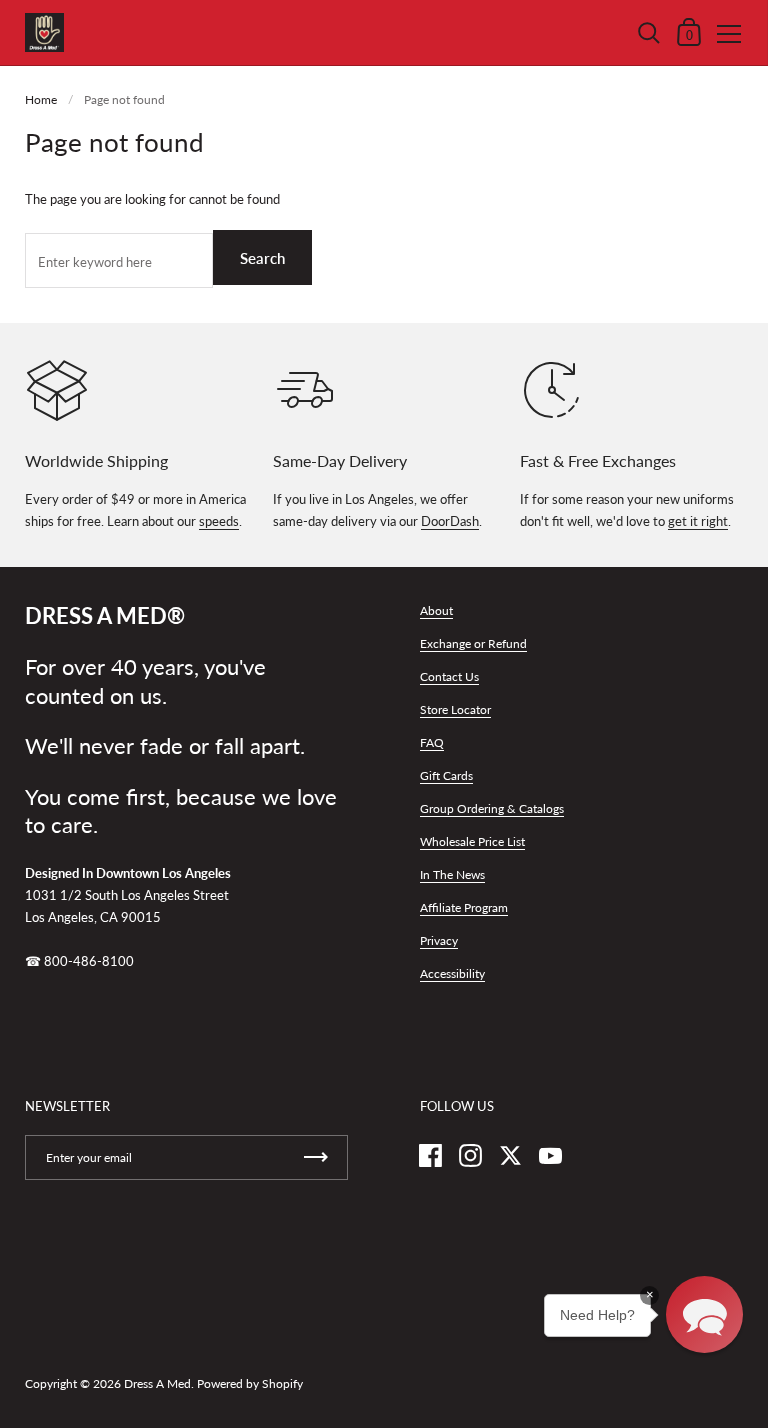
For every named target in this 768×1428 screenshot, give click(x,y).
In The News (452, 874)
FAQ (432, 742)
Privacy (439, 940)
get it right (698, 521)
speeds (219, 521)
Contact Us (449, 676)
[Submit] (316, 1157)
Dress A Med (157, 1383)
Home (41, 99)
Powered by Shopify (250, 1383)
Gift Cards (446, 775)
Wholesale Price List (472, 841)
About (436, 610)
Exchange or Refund (473, 643)
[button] (704, 1314)
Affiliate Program (464, 907)
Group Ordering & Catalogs (492, 808)
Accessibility (452, 973)
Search (262, 258)
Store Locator (455, 709)
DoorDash (450, 521)
